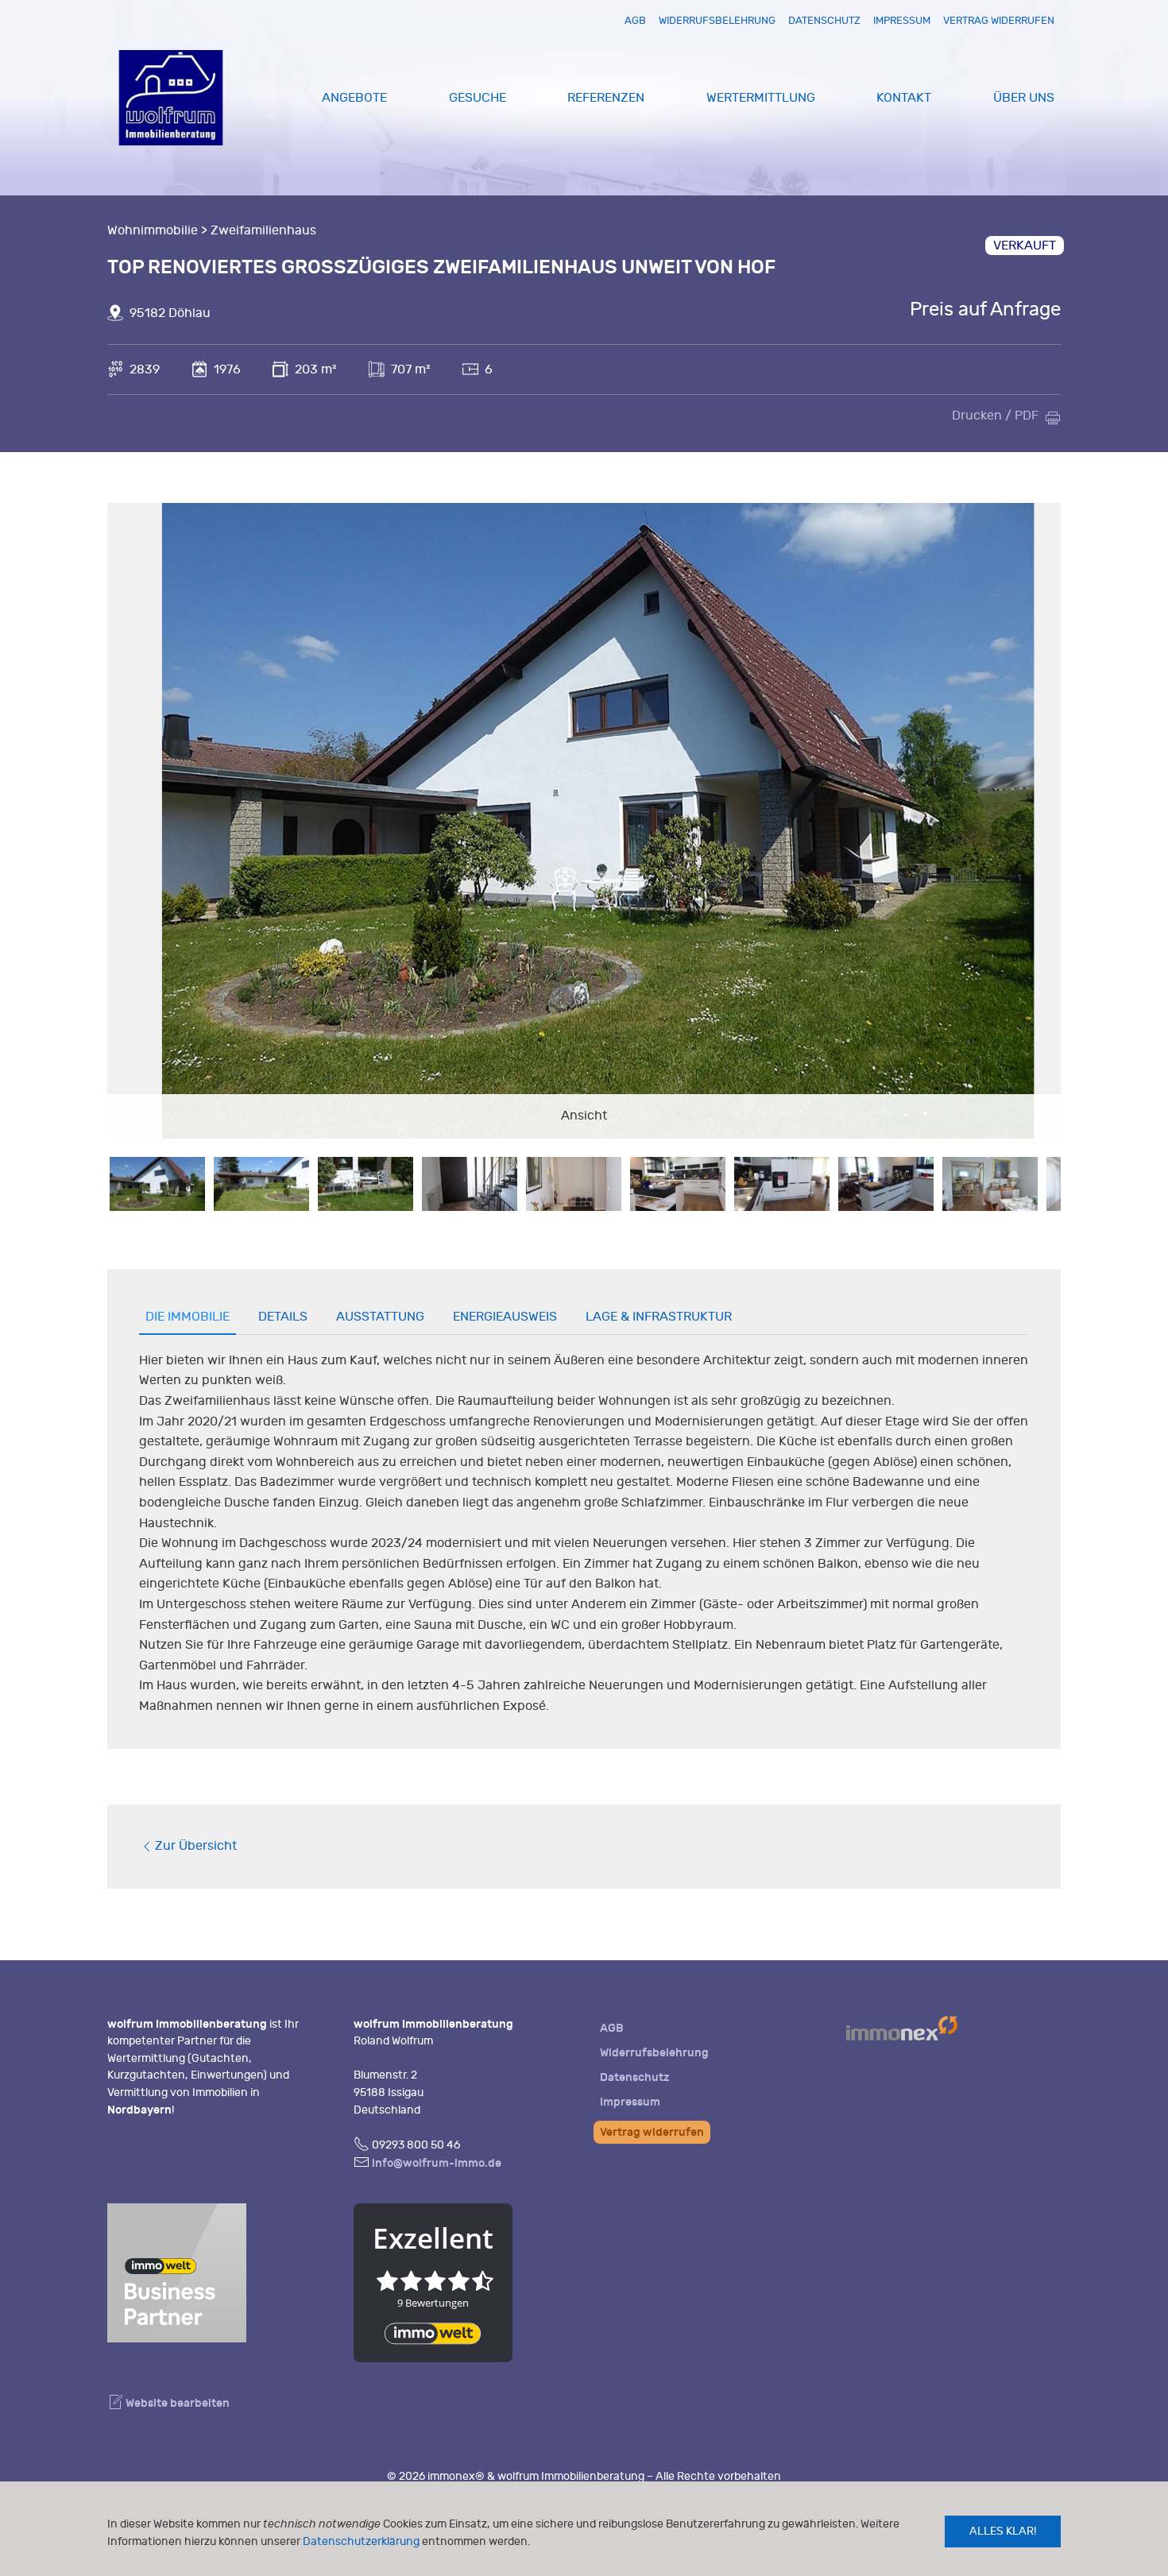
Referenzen (606, 98)
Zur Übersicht (196, 1846)
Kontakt (904, 98)
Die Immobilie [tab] (188, 1317)
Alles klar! (1003, 2531)
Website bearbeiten (176, 2403)
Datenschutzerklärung (361, 2541)
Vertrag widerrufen (999, 20)
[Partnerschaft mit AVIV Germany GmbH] (177, 2270)
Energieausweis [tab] (505, 1317)
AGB (635, 20)
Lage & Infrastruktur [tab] (659, 1317)
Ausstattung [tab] (380, 1317)
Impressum (902, 20)
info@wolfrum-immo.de (437, 2163)
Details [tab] (283, 1317)
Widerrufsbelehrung (717, 20)
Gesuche (478, 98)
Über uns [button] (1024, 98)
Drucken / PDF (995, 416)
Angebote (354, 98)
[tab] (157, 1184)
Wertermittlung (761, 98)
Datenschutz (824, 20)
